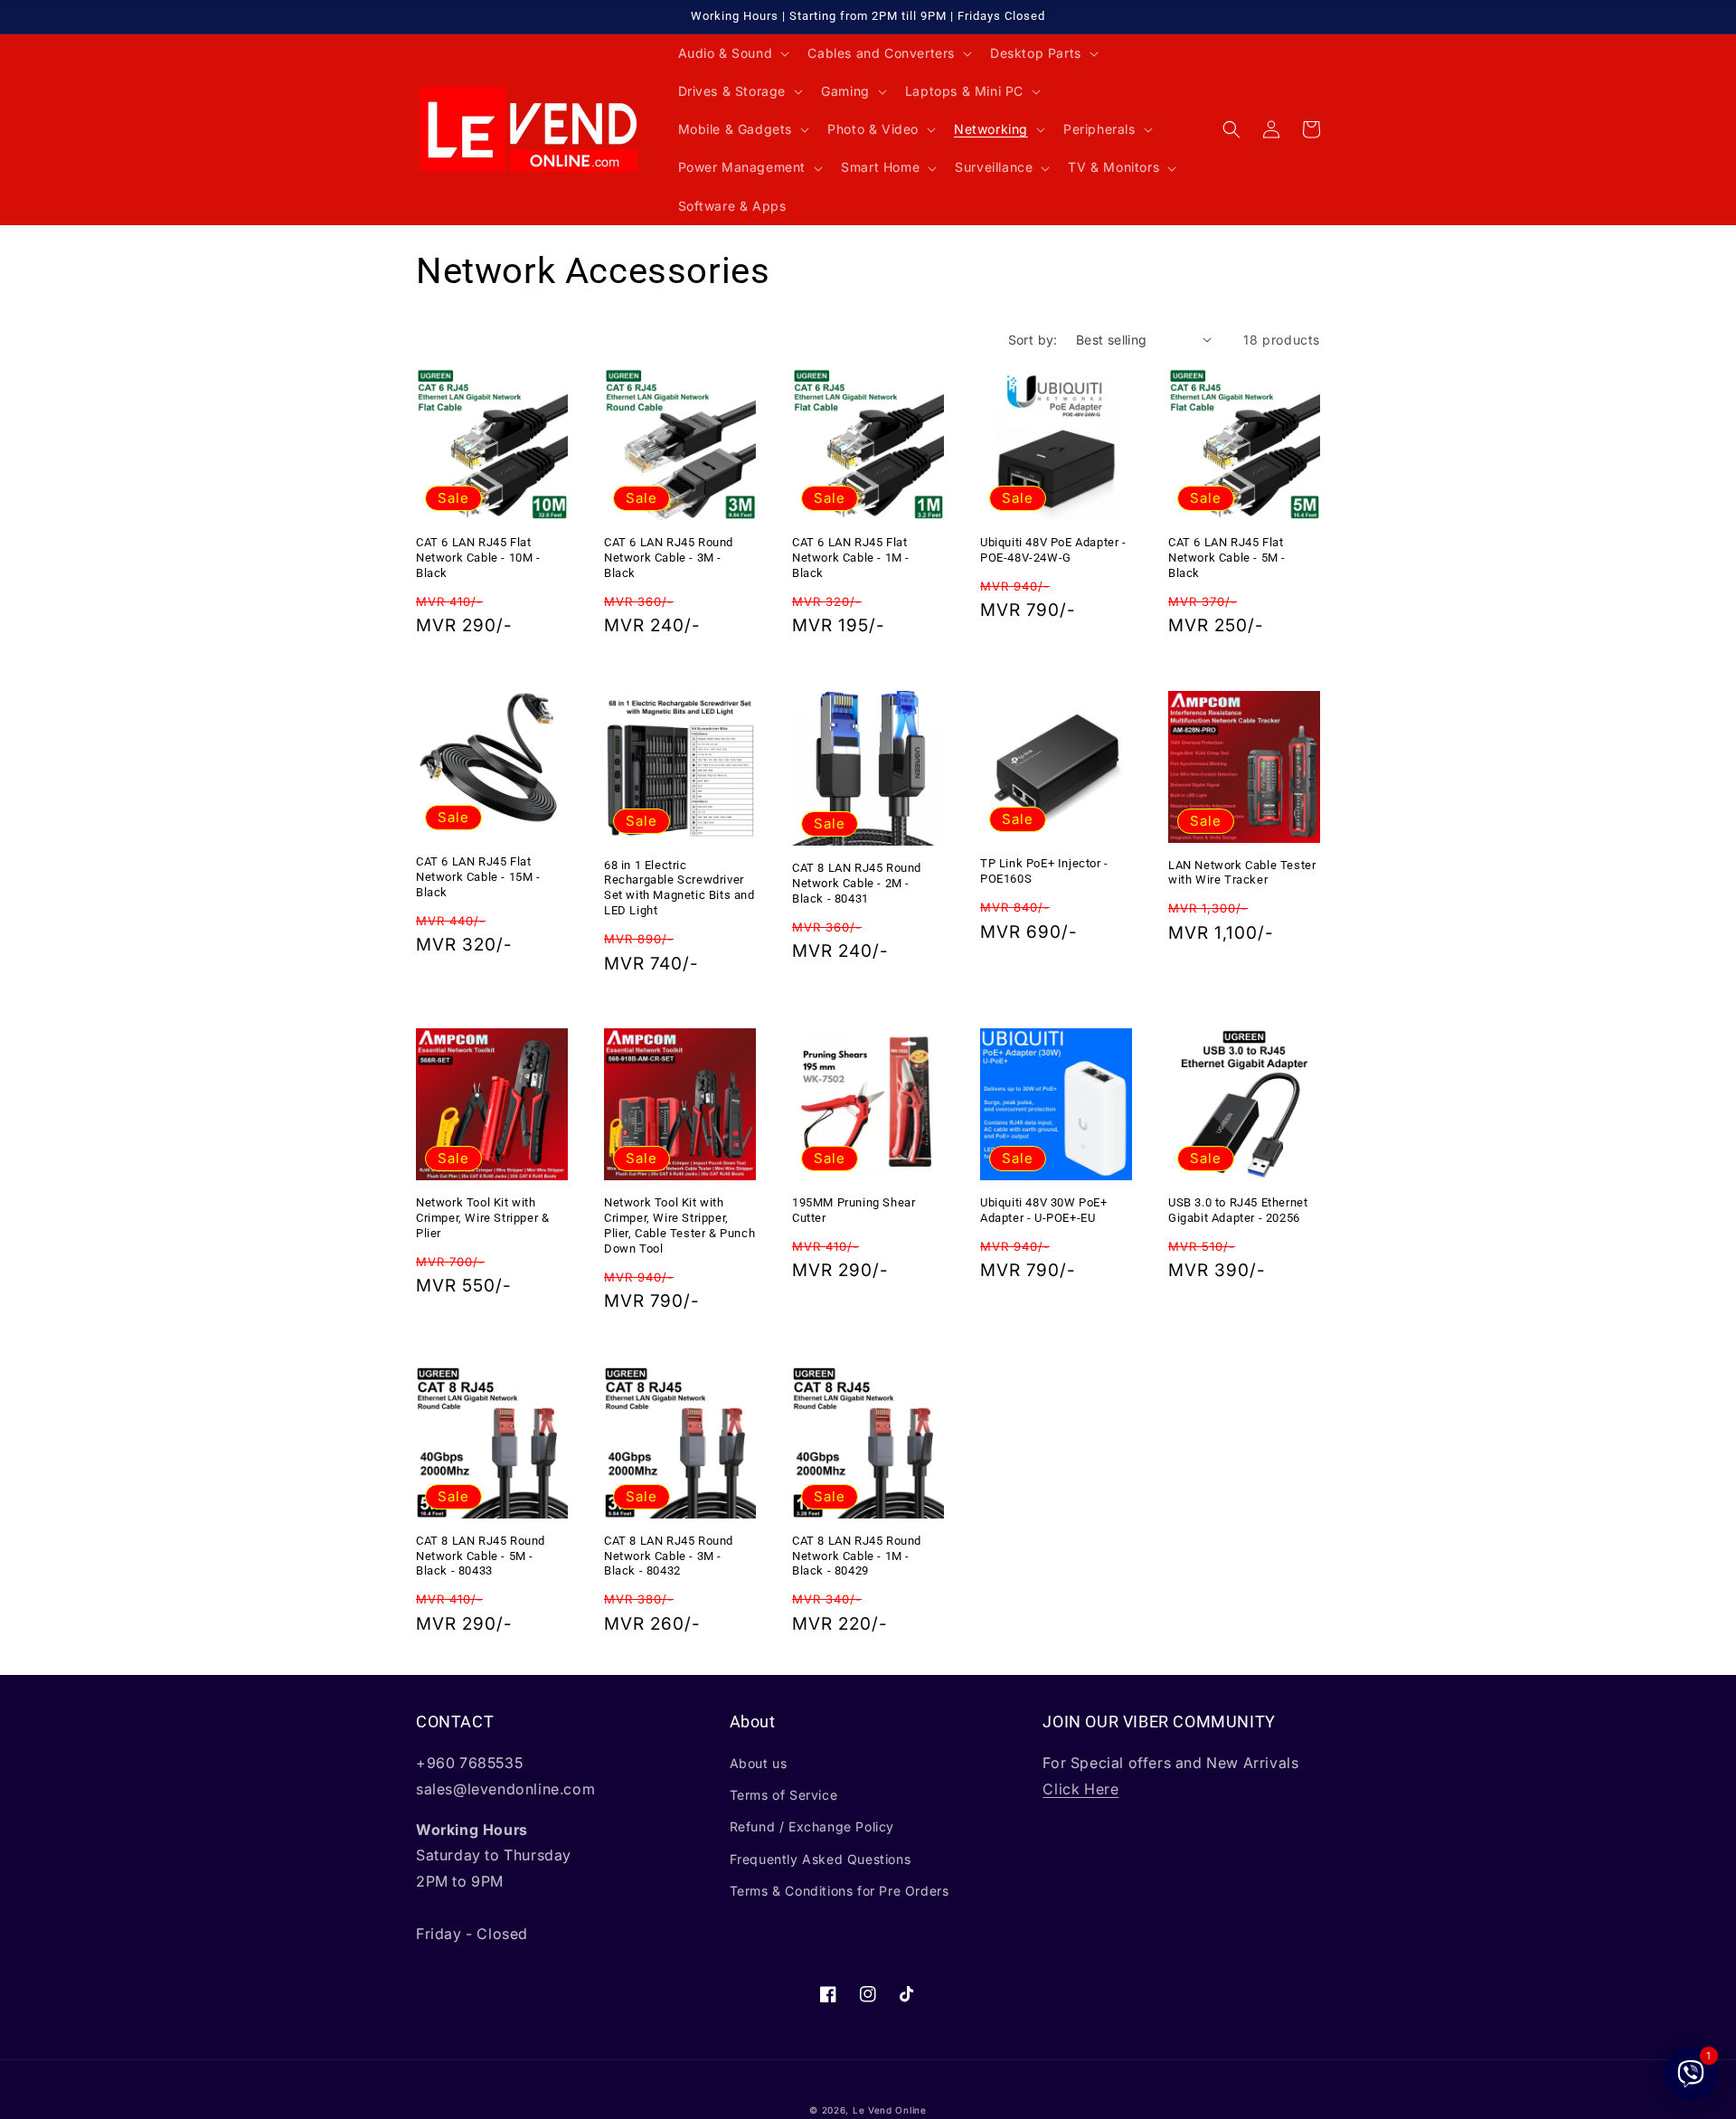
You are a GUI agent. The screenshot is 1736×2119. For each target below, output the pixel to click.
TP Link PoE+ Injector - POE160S (1044, 871)
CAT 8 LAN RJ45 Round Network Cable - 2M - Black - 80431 (857, 883)
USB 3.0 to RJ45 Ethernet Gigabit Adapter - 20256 (1238, 1210)
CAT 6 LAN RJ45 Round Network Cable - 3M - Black (669, 558)
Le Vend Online (890, 2110)
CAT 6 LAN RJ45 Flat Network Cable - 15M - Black (478, 877)
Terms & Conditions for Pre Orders (840, 1891)
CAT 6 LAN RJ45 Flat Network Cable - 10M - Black (478, 558)
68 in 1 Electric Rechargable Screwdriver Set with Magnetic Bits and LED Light (679, 888)
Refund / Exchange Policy (812, 1826)
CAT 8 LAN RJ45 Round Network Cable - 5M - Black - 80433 (481, 1556)
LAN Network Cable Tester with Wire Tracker (1242, 873)
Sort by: (1033, 340)
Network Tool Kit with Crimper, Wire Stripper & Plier (482, 1218)
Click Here (1080, 1789)
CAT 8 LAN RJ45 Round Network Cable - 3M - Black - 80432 (669, 1556)
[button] (732, 53)
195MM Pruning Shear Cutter (854, 1210)
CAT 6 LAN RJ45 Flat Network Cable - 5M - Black (1227, 558)
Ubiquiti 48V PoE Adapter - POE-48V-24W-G (1053, 550)
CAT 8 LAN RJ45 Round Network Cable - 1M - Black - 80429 (857, 1556)
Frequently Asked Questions (821, 1859)
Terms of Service (784, 1795)
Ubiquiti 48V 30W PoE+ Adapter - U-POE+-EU (1044, 1210)
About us (759, 1763)
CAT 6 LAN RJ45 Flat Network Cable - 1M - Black (851, 558)
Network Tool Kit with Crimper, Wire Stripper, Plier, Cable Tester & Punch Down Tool (679, 1225)
